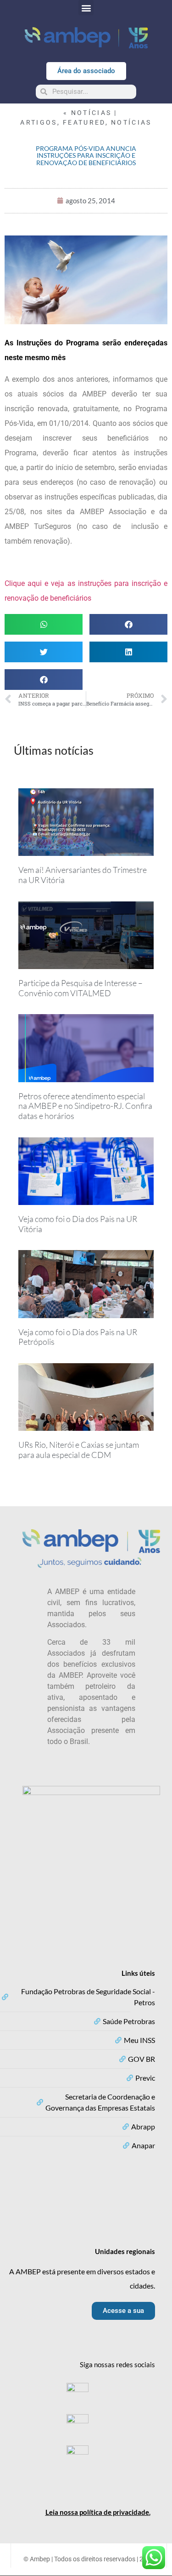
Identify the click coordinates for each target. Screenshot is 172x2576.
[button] (86, 8)
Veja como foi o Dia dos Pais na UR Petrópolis (78, 1337)
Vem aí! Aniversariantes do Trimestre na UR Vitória (83, 875)
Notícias (131, 122)
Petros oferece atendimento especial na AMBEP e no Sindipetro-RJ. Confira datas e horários (85, 1106)
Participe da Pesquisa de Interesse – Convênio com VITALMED (80, 988)
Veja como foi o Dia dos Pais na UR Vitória (78, 1224)
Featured (84, 122)
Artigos (39, 122)
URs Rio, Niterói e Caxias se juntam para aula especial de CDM (79, 1450)
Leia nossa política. (98, 2512)
